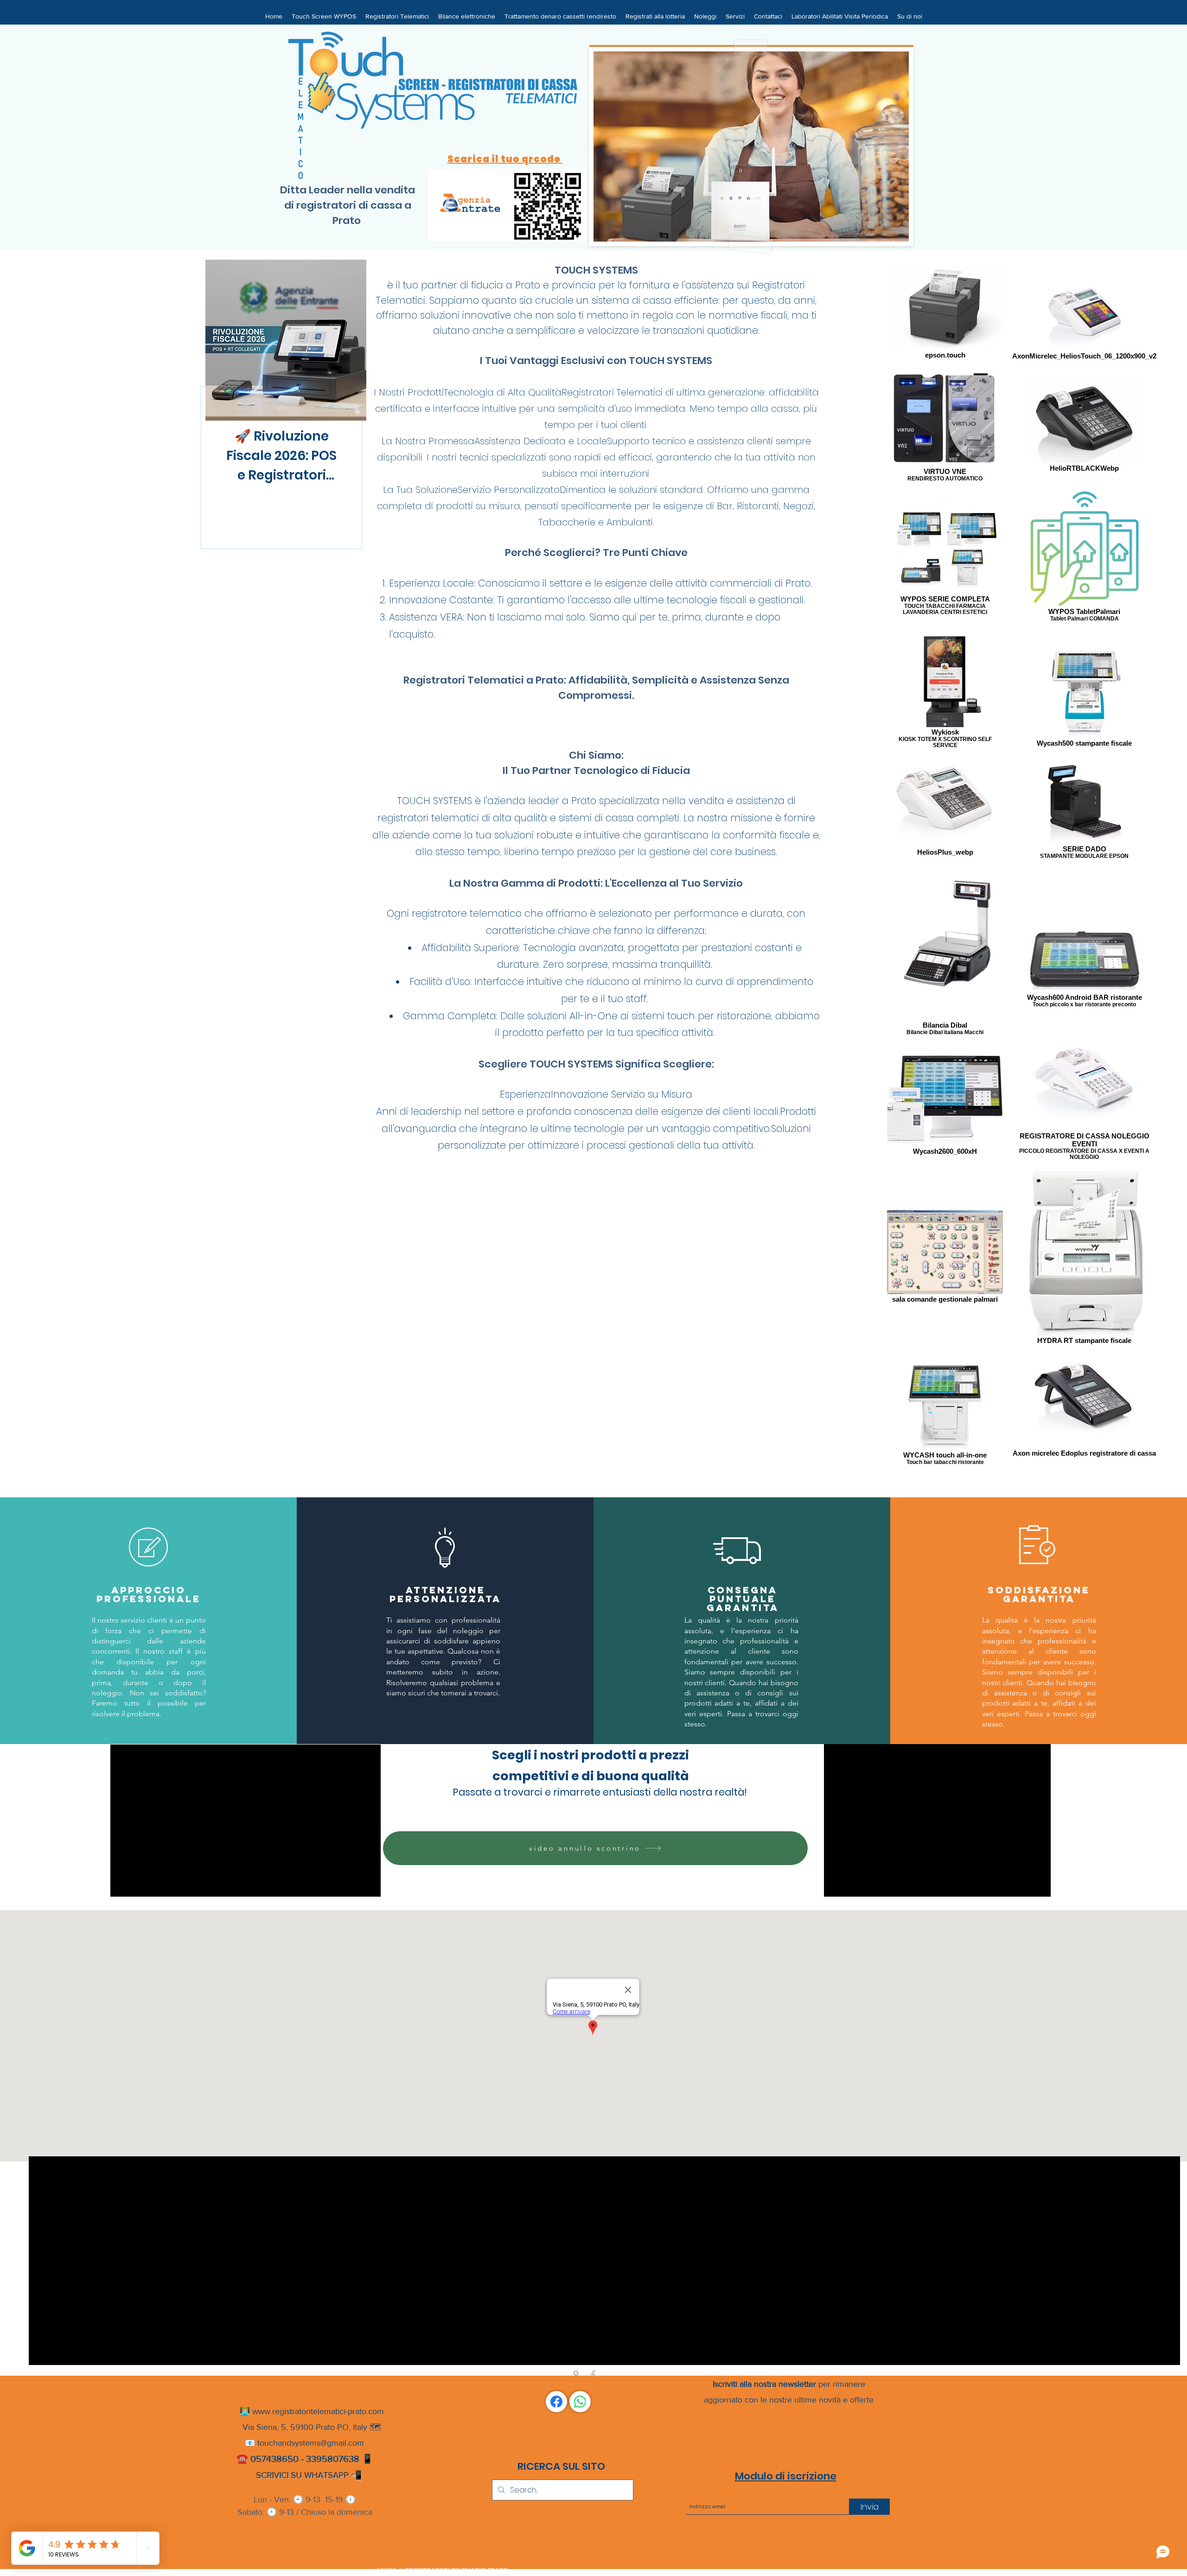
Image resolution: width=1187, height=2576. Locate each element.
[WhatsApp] (580, 2402)
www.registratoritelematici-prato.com (318, 2411)
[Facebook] (556, 2402)
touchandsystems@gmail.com (311, 2443)
